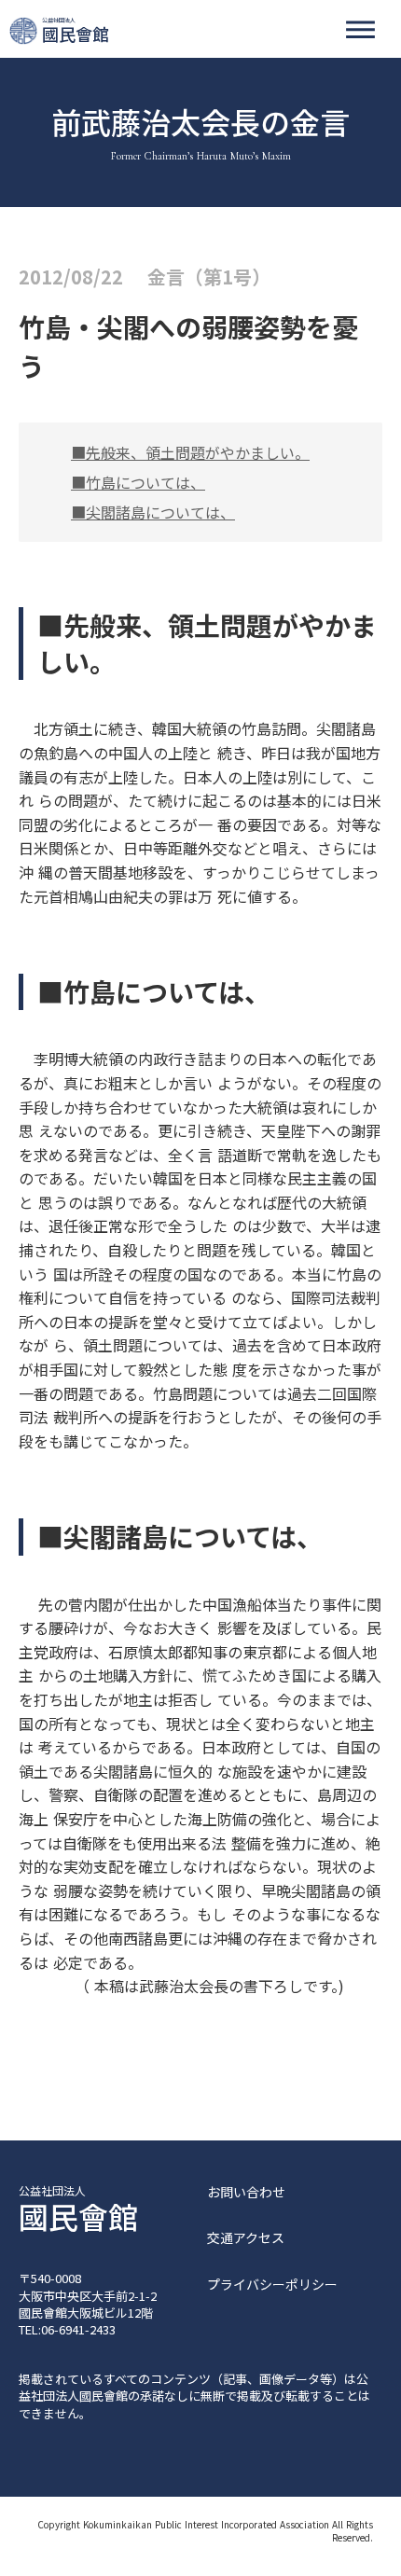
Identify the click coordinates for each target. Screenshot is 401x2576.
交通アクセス (246, 2238)
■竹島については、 (138, 482)
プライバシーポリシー (272, 2285)
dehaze (360, 30)
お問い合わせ (246, 2192)
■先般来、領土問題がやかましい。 (190, 452)
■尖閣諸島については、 (153, 512)
